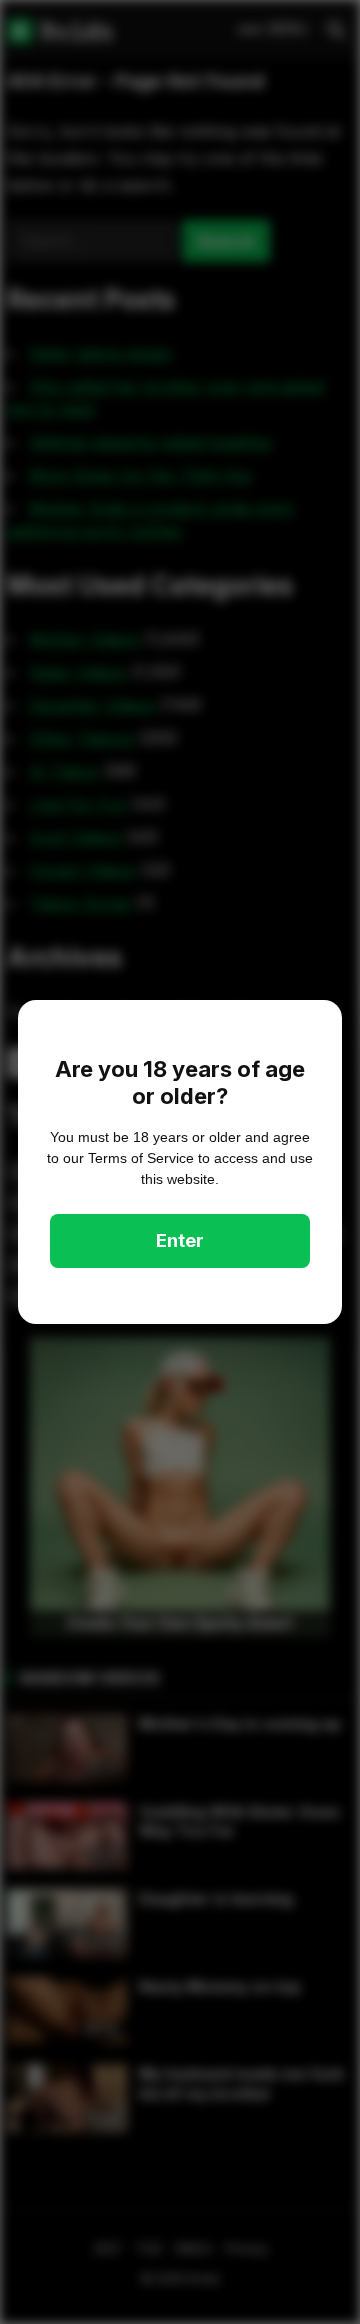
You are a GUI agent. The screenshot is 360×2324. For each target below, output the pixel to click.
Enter (180, 1240)
